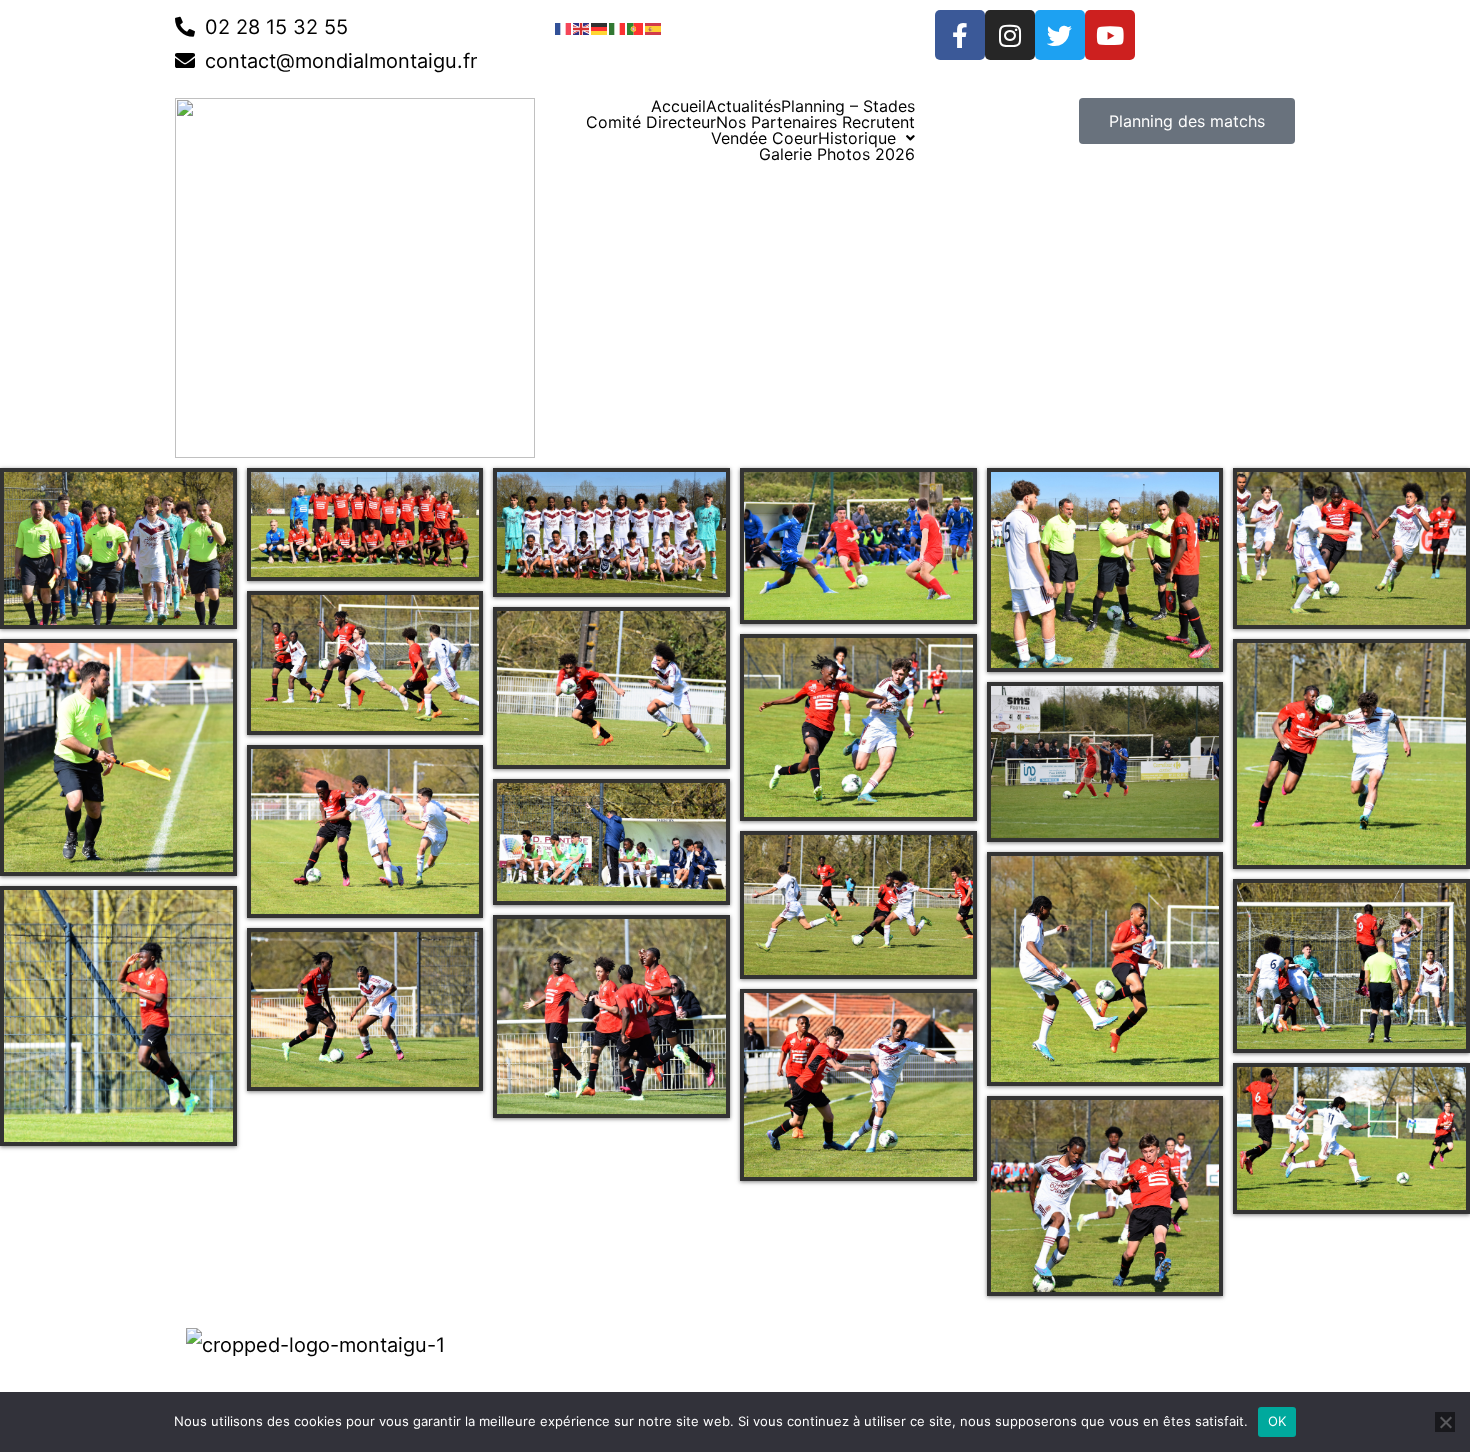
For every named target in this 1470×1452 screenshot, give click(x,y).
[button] (866, 138)
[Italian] (618, 27)
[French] (564, 27)
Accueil (678, 106)
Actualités (743, 106)
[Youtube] (1110, 35)
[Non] (1445, 1422)
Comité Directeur (651, 122)
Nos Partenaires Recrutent (815, 122)
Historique (857, 138)
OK (1277, 1421)
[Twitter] (1060, 35)
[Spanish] (654, 27)
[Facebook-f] (960, 35)
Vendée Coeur (764, 138)
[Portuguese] (636, 27)
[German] (600, 27)
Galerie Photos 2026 (837, 154)
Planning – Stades (848, 106)
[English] (582, 27)
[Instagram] (1010, 35)
